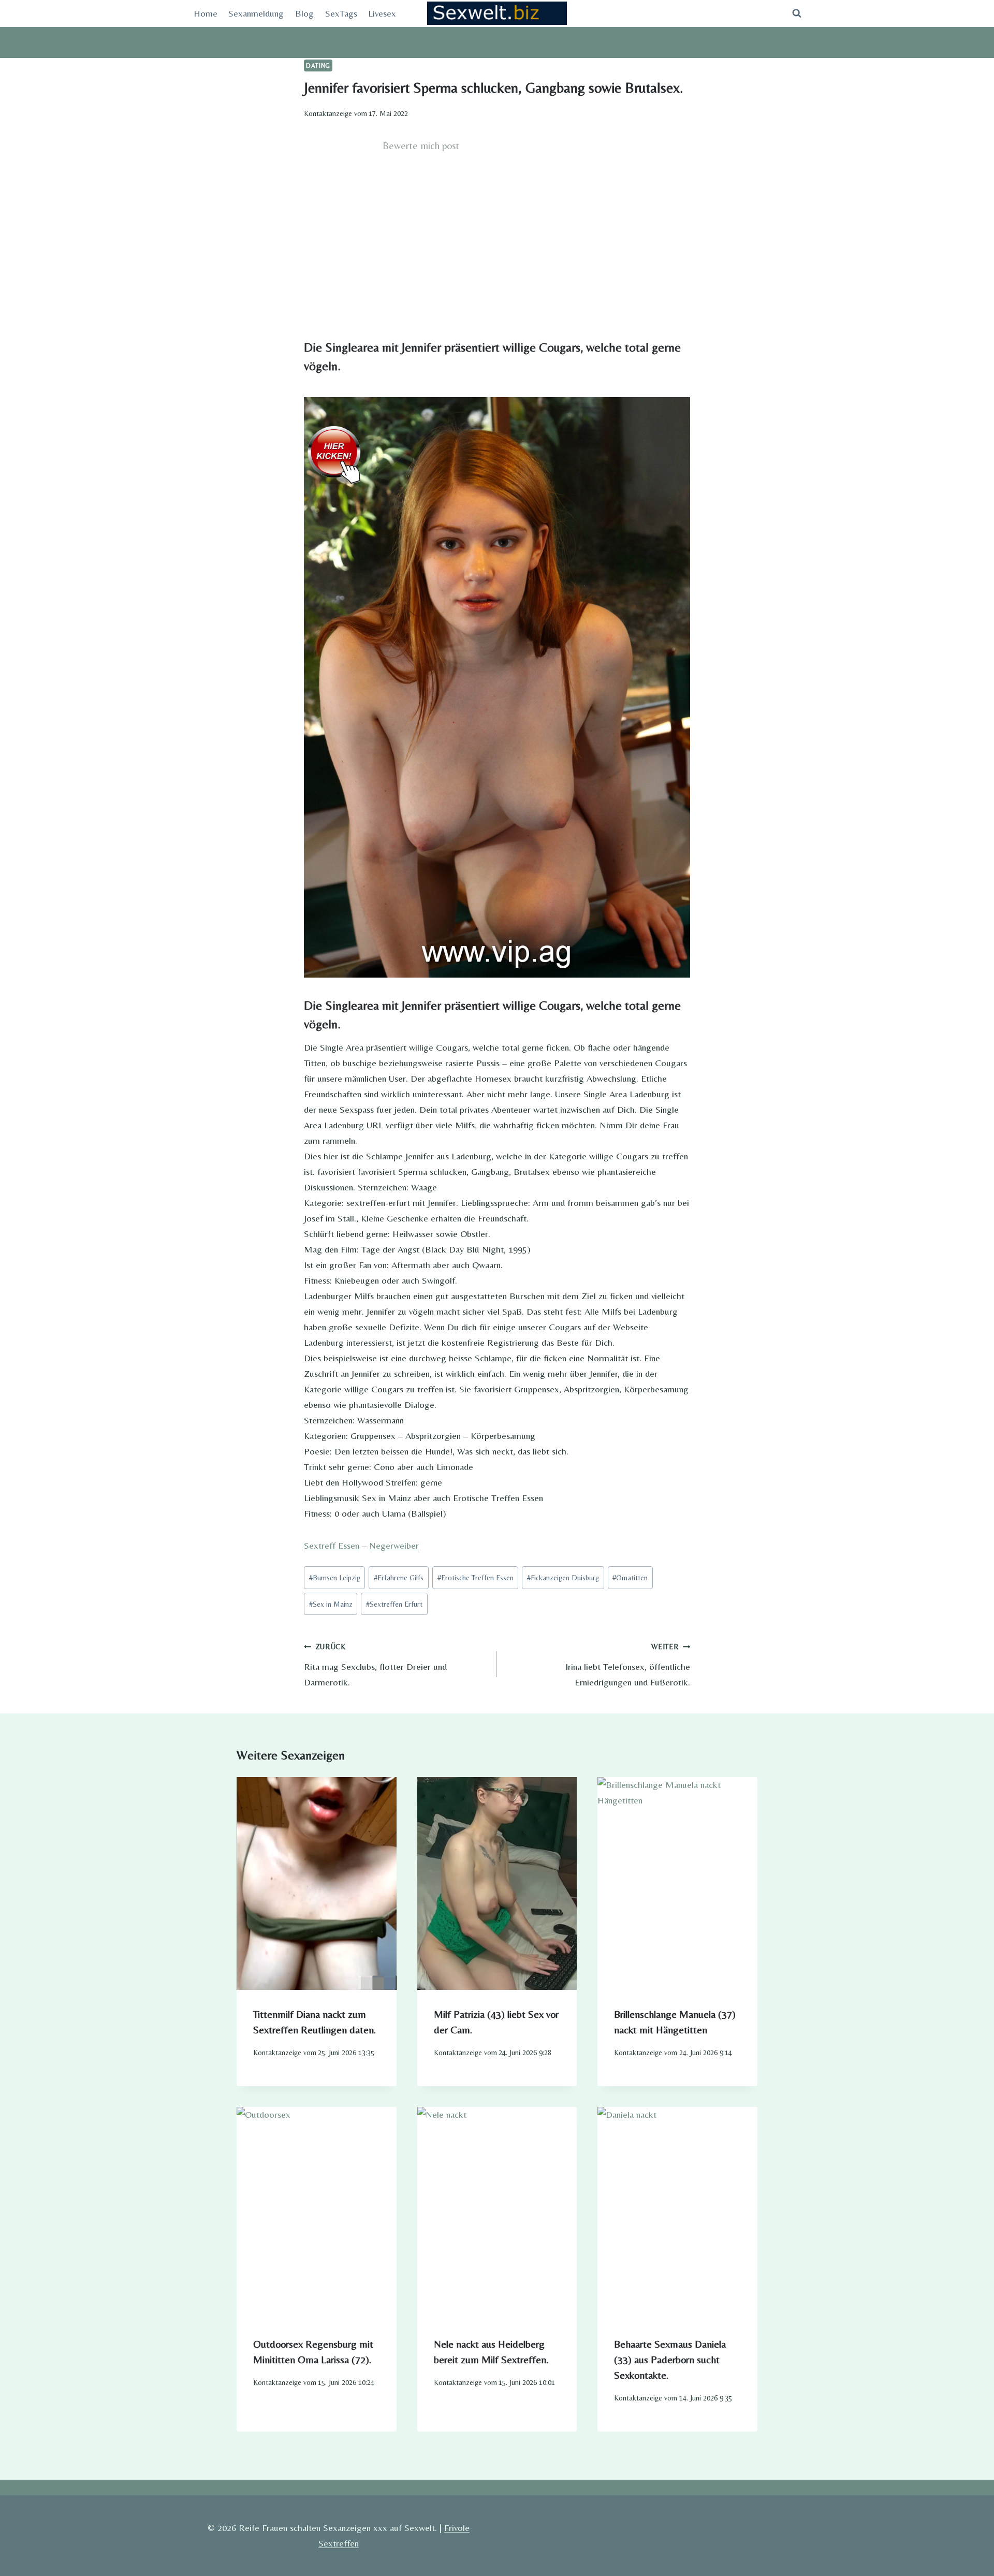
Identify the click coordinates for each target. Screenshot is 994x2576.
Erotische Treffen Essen (476, 1578)
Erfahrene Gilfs (399, 1578)
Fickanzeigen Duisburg (563, 1578)
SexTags (341, 13)
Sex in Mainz (331, 1604)
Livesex (382, 13)
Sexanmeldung (256, 13)
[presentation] (317, 1883)
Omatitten (630, 1578)
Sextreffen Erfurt (394, 1604)
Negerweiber (394, 1545)
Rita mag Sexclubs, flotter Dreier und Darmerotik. (375, 1665)
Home (206, 13)
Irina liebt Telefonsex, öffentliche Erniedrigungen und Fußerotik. (628, 1665)
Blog (304, 13)
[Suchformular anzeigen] (797, 13)
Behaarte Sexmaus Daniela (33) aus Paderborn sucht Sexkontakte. (670, 2359)
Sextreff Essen (332, 1545)
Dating (318, 66)
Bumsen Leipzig (335, 1578)
